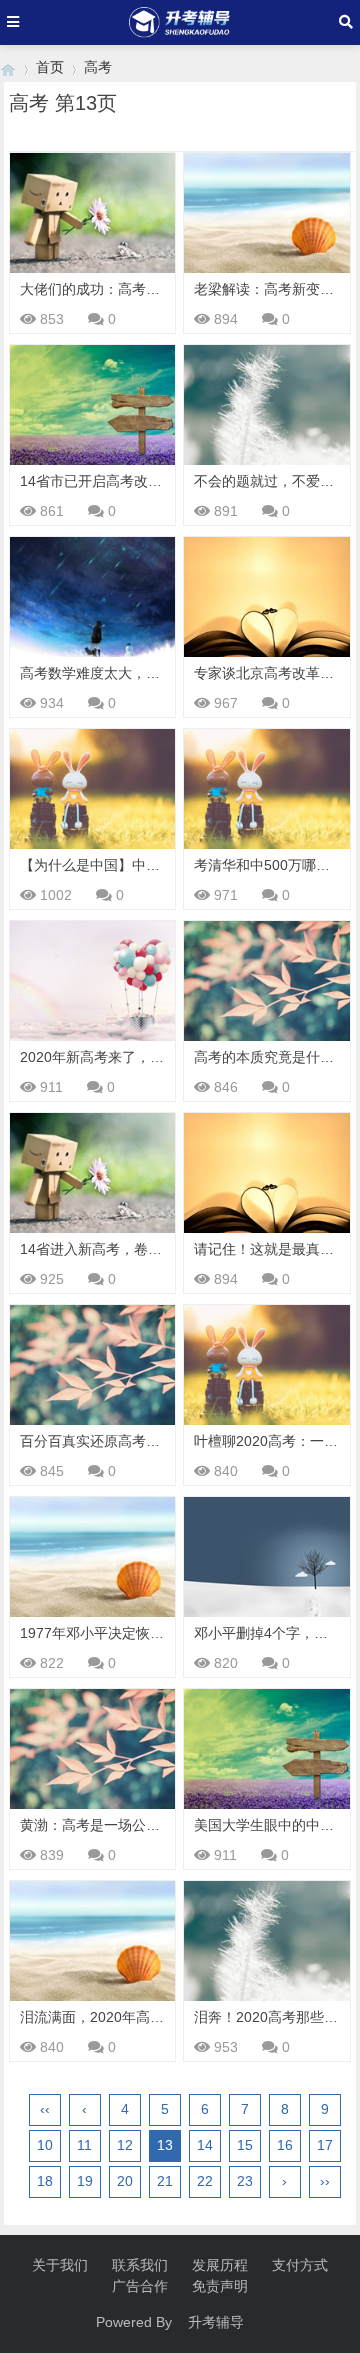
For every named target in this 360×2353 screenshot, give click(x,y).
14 (205, 2145)
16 (285, 2145)
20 (125, 2181)
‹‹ (45, 2109)
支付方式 (300, 2265)
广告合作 (140, 2286)
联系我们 (140, 2265)
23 (245, 2181)
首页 (50, 67)
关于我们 (60, 2265)
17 (325, 2145)
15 (245, 2145)
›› (325, 2181)
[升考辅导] (8, 67)
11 (84, 2145)
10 (45, 2145)
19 (85, 2181)
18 (45, 2181)
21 (165, 2181)
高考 (98, 67)
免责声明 (220, 2286)
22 (205, 2181)
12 (125, 2145)
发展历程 (220, 2265)
